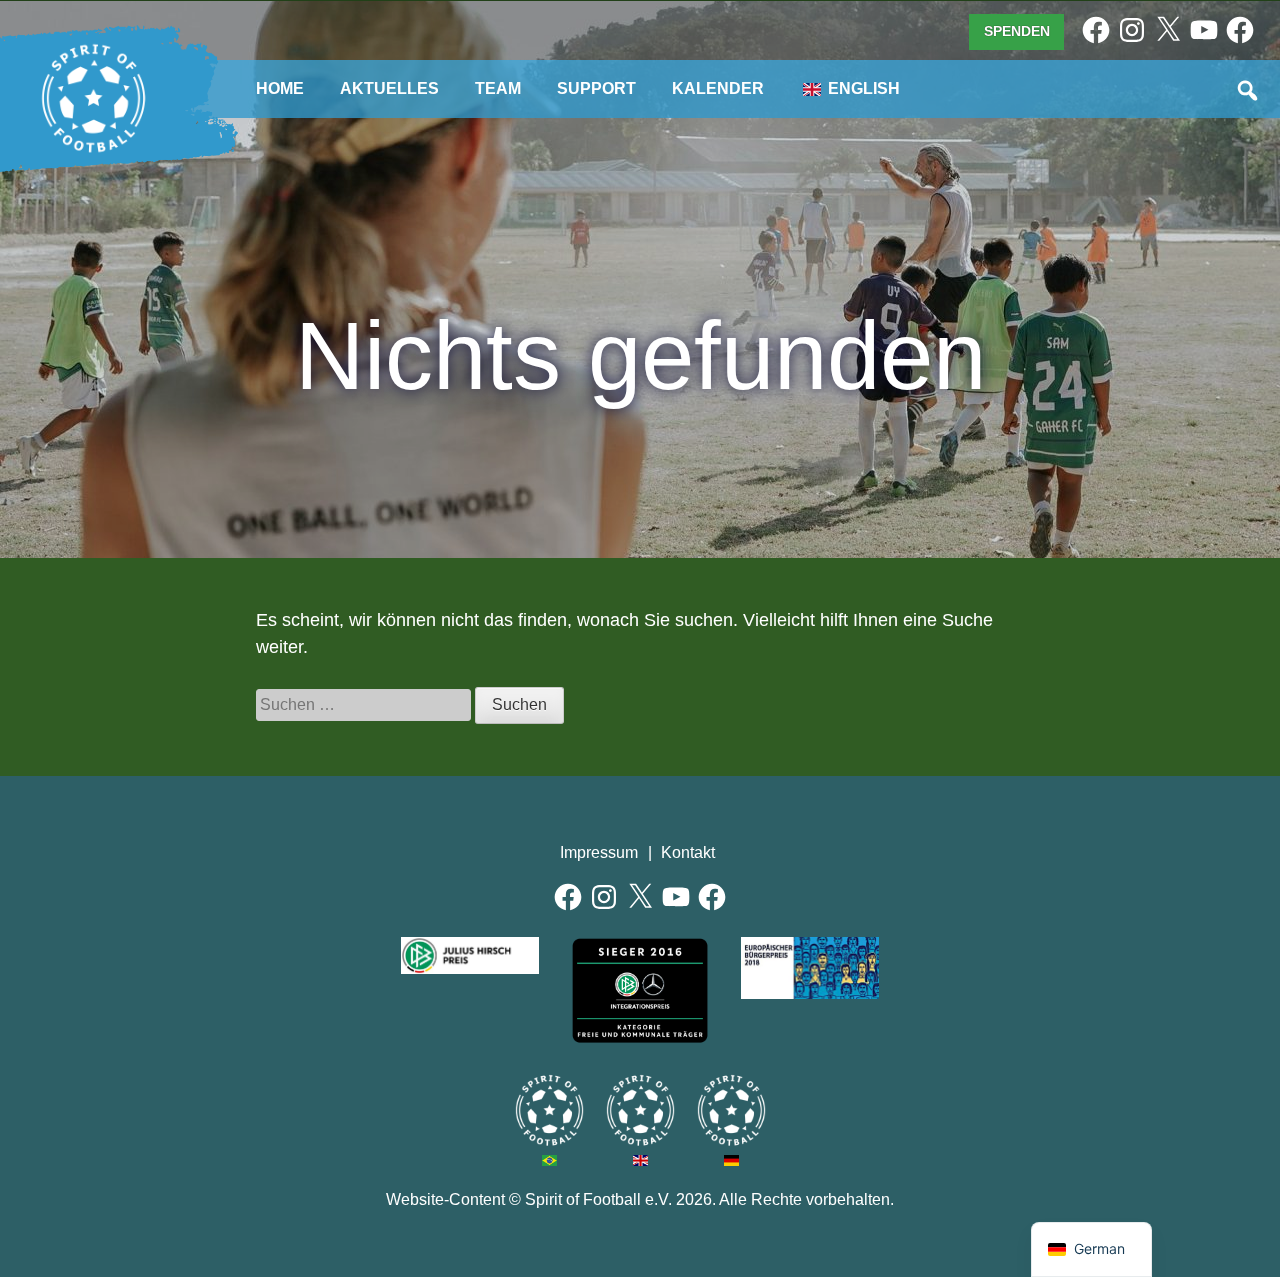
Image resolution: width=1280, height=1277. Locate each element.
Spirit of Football (640, 1110)
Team (498, 88)
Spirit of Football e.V (731, 1110)
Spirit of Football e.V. (94, 99)
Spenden (1017, 31)
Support (596, 88)
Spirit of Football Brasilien (549, 1110)
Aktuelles (389, 88)
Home (280, 88)
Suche (1249, 92)
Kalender (718, 88)
